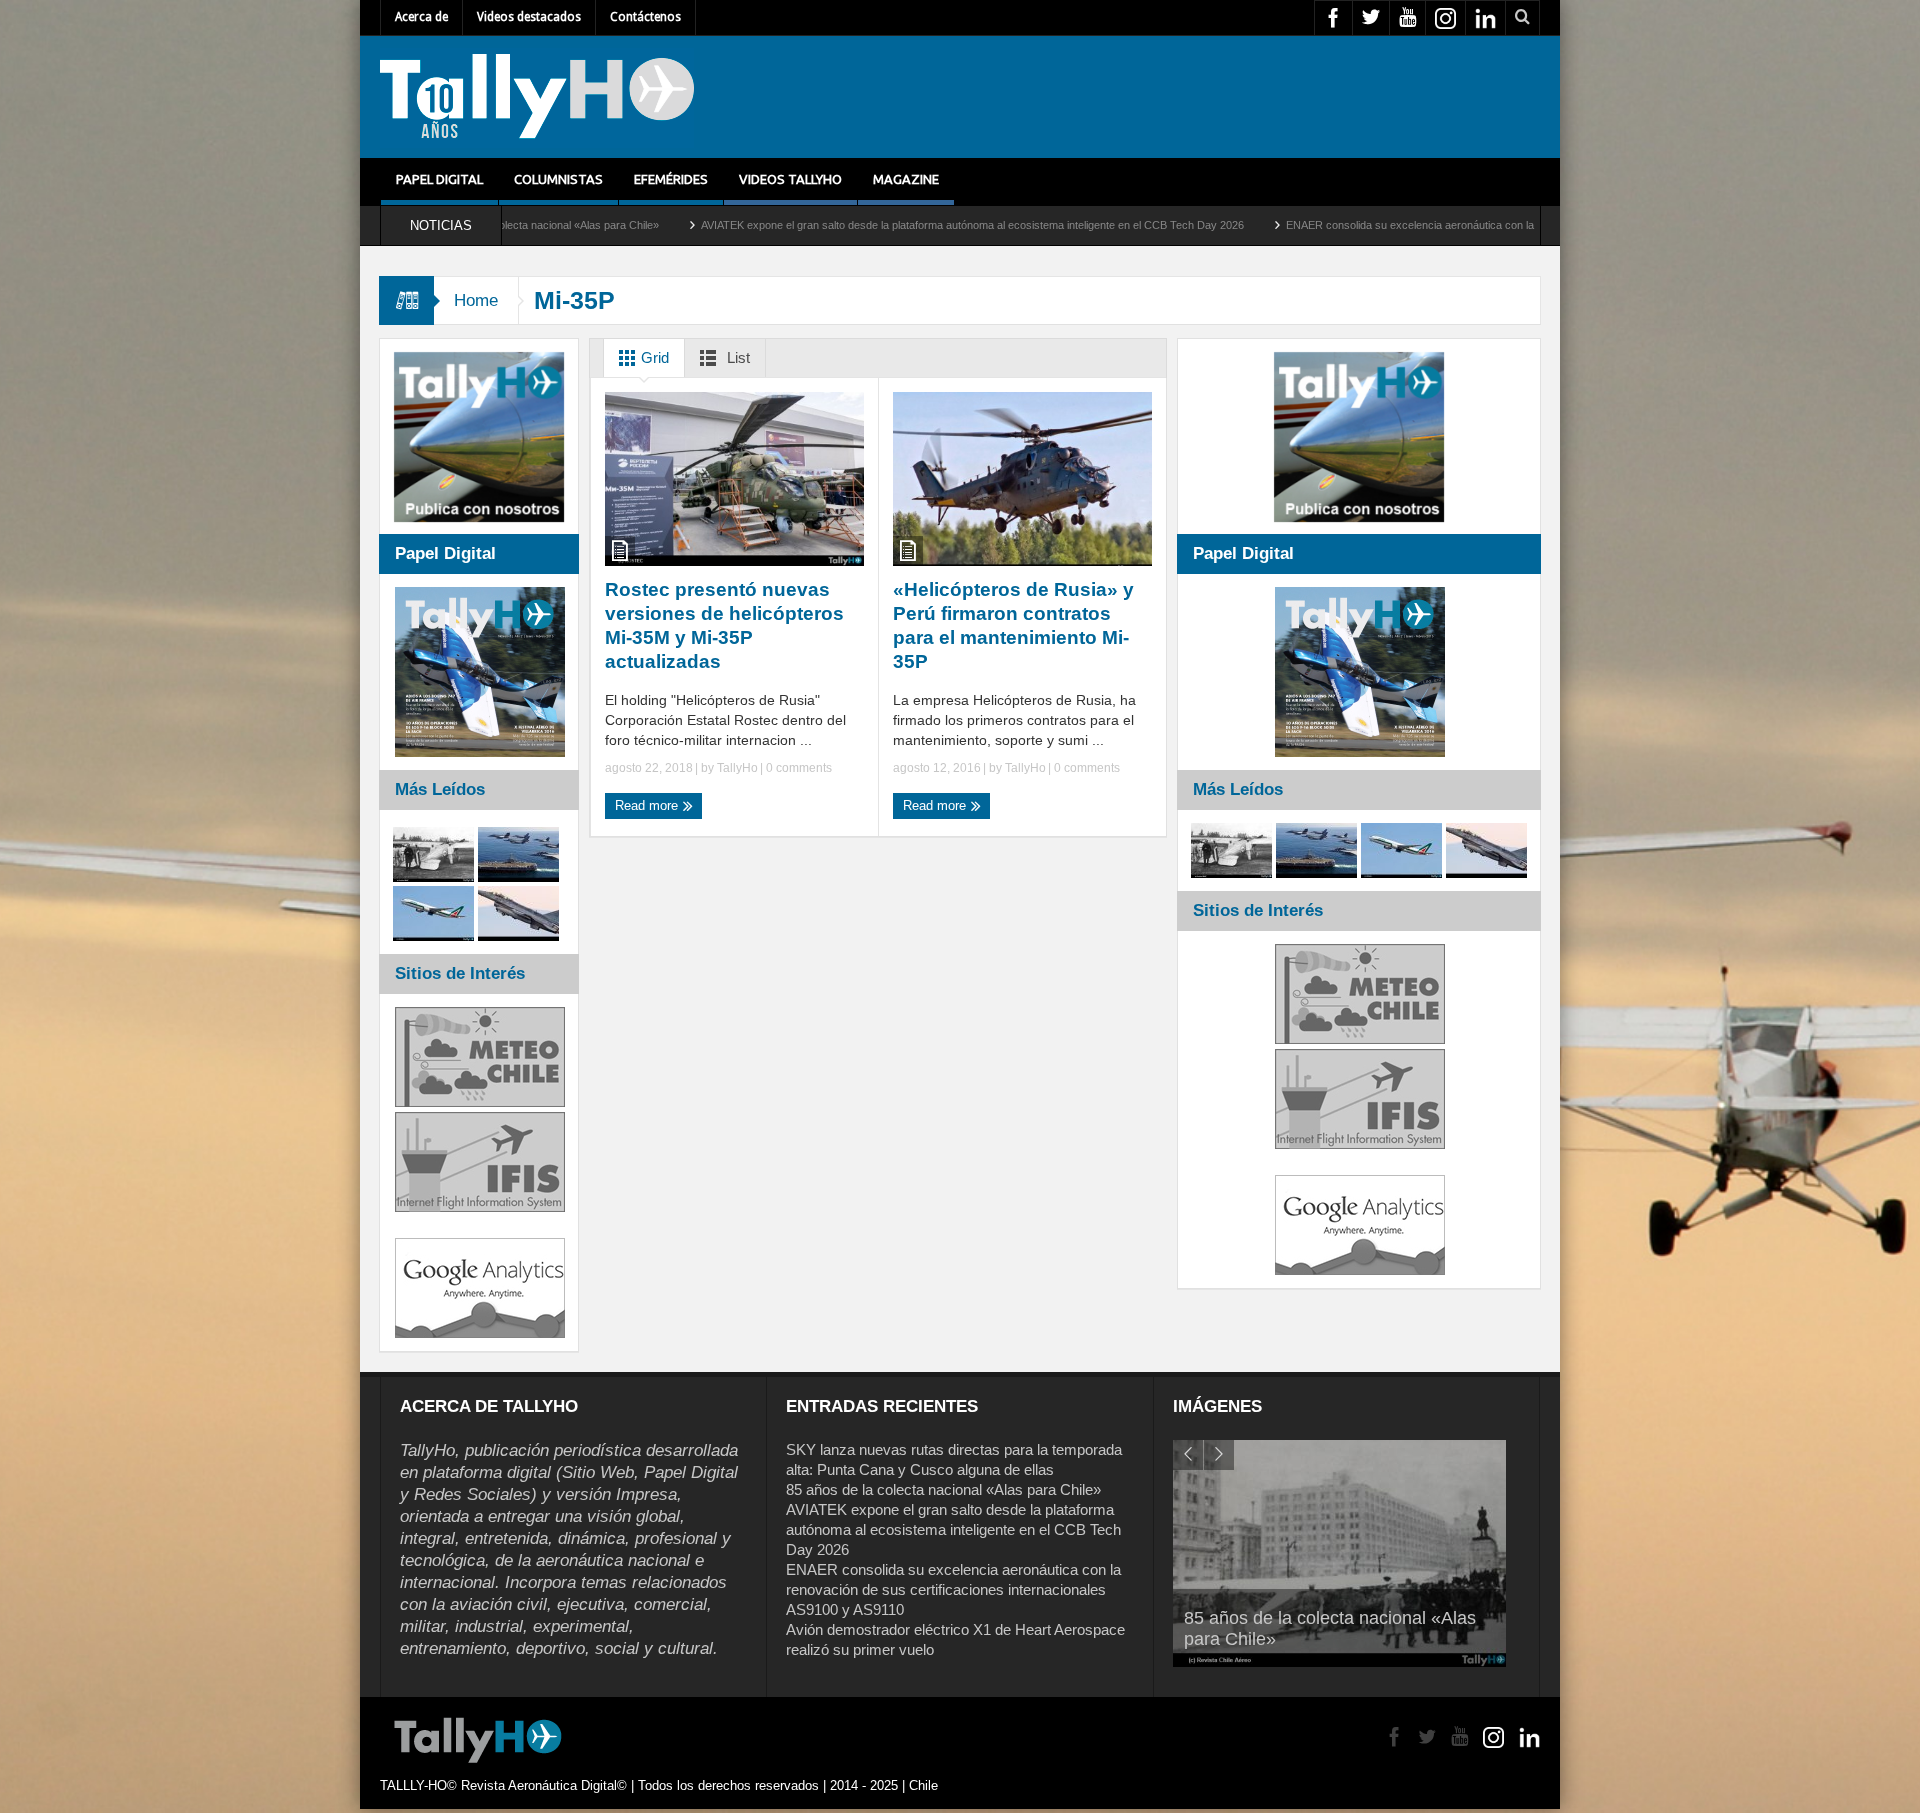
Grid (653, 357)
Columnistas (558, 179)
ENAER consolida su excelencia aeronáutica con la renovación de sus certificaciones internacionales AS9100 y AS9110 (1406, 225)
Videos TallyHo (790, 179)
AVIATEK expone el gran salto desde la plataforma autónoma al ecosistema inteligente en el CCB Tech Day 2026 (803, 225)
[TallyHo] (537, 97)
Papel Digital (439, 179)
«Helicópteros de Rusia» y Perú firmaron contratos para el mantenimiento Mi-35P (1013, 625)
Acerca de (421, 17)
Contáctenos (645, 17)
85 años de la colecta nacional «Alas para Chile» (943, 1489)
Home (476, 300)
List (736, 357)
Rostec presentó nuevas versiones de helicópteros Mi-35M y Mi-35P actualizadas (724, 625)
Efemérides (671, 179)
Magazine (906, 179)
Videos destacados (529, 17)
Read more (648, 805)
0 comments (797, 768)
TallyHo (737, 768)
